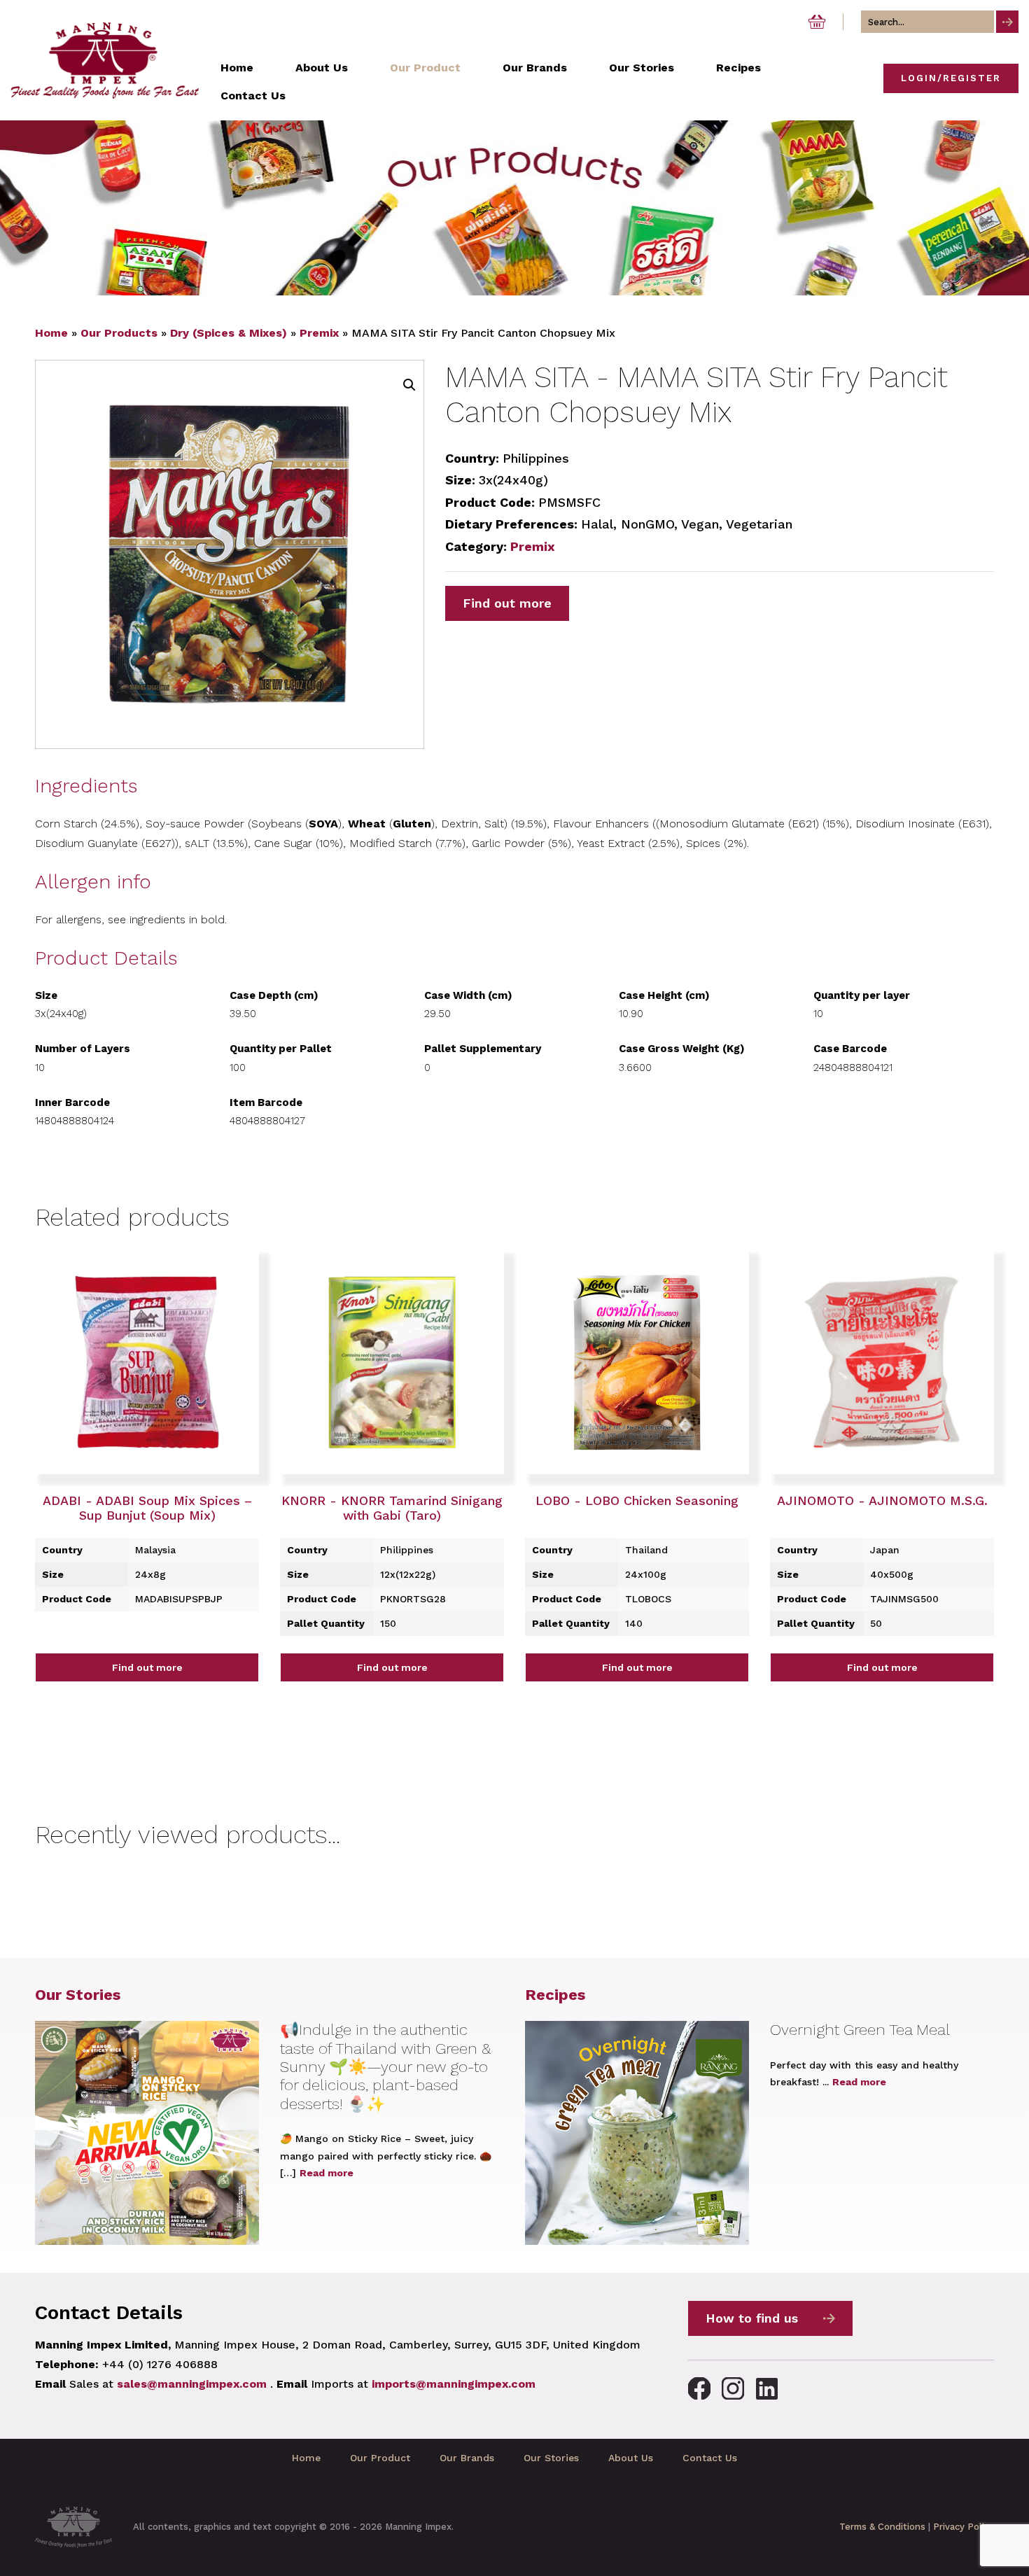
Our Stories (78, 1995)
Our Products (119, 333)
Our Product (380, 2458)
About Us (631, 2458)
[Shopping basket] (817, 22)
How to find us (752, 2318)
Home (51, 333)
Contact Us (710, 2458)
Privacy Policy (964, 2527)
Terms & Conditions (882, 2527)
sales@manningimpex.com (192, 2384)
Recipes (555, 1995)
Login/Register (951, 78)
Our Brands (467, 2458)
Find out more (507, 603)
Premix (319, 333)
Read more (327, 2173)
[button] (409, 385)
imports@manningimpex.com (454, 2384)
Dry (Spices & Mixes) (229, 333)
